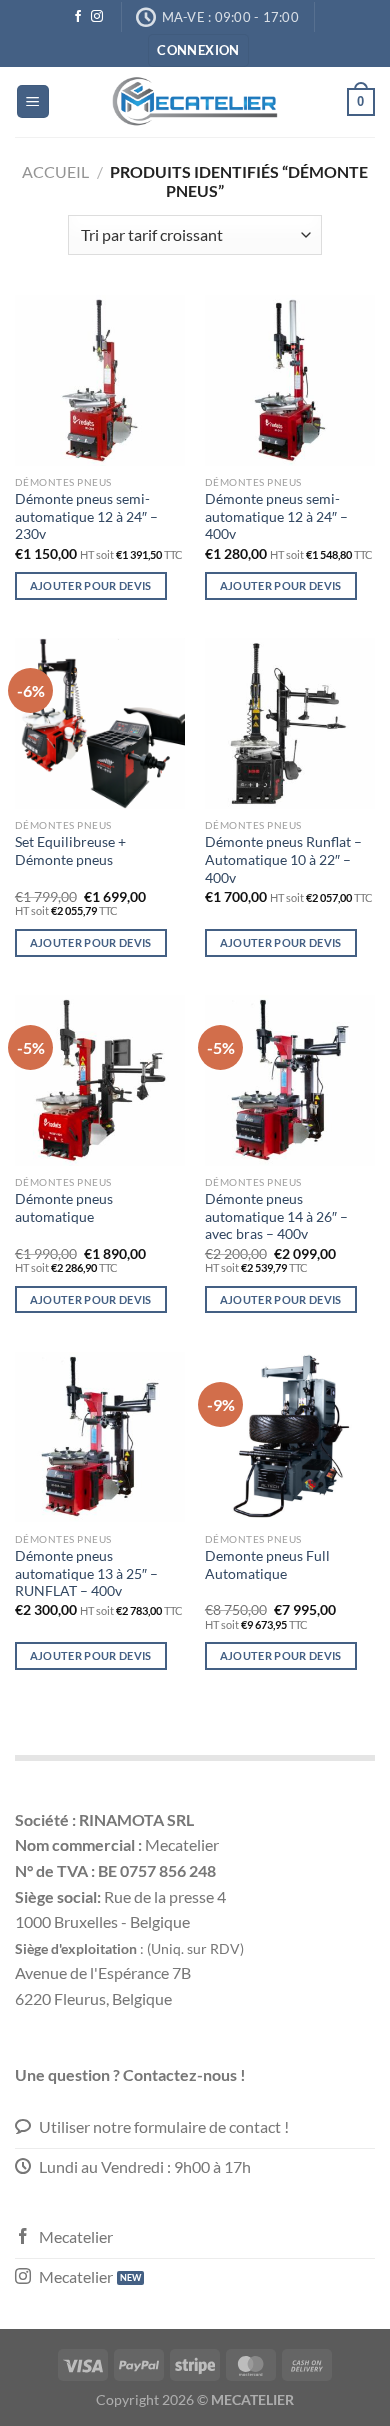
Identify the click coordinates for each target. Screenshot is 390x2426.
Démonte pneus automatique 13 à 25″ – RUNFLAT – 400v (86, 1573)
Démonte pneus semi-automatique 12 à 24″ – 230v (86, 516)
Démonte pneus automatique (64, 1208)
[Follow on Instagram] (97, 17)
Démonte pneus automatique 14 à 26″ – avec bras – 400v (276, 1216)
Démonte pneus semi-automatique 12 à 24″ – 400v (276, 516)
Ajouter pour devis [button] (91, 585)
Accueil (55, 171)
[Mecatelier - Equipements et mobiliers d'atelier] (195, 101)
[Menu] (33, 101)
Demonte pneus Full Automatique (267, 1565)
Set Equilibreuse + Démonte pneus (70, 851)
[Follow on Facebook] (78, 17)
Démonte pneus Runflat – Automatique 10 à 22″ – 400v (283, 859)
